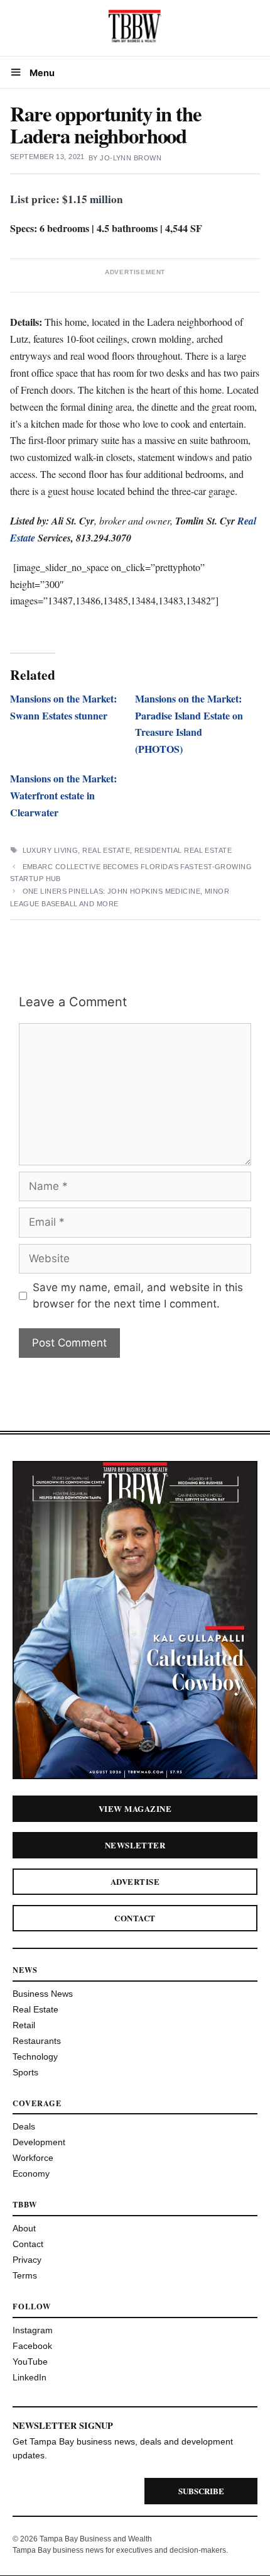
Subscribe (201, 2491)
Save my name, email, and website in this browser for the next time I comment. (138, 1296)
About (24, 2228)
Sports (25, 2072)
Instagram (33, 2330)
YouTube (30, 2362)
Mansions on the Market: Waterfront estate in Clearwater (63, 795)
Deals (24, 2126)
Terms (25, 2275)
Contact (135, 1918)
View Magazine (135, 1808)
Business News (43, 1994)
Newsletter (135, 1845)
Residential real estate (183, 850)
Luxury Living (51, 850)
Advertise (135, 1881)
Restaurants (37, 2041)
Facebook (32, 2346)
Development (39, 2142)
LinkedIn (30, 2377)
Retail (24, 2025)
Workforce (33, 2158)
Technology (35, 2057)
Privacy (27, 2260)
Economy (31, 2173)
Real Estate (106, 850)
